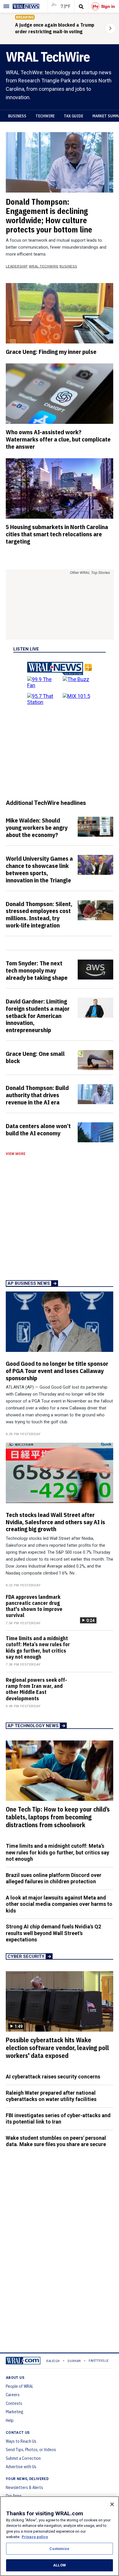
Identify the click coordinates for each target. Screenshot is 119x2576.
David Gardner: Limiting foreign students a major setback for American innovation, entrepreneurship (38, 1016)
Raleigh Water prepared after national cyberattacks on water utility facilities (51, 2096)
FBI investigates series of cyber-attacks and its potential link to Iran (58, 2119)
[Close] (112, 2504)
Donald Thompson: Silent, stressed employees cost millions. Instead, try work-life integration (39, 915)
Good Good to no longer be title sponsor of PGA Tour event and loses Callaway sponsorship (57, 1371)
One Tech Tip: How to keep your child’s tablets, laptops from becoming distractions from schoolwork (58, 1817)
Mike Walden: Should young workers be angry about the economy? (37, 827)
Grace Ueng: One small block (35, 1057)
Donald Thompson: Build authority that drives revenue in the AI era (37, 1095)
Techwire (45, 116)
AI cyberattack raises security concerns (53, 2077)
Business (17, 116)
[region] (59, 2536)
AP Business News (29, 1283)
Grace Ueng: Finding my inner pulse (51, 352)
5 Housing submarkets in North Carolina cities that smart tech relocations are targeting (57, 534)
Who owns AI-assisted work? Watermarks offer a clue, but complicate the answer (58, 439)
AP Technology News (33, 1726)
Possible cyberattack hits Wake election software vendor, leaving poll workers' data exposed (57, 2048)
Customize (59, 2549)
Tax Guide (74, 116)
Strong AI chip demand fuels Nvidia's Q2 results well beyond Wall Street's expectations (53, 1933)
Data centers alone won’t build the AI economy (38, 1129)
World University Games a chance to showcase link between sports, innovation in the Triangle (39, 869)
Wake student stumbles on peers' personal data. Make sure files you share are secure (56, 2141)
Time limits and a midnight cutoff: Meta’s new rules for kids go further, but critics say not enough (38, 1648)
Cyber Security (26, 1956)
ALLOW (59, 2565)
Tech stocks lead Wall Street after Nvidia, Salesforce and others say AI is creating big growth (55, 1522)
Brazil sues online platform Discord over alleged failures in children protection (54, 1878)
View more (16, 1154)
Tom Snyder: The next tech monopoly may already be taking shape (37, 970)
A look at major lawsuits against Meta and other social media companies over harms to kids (59, 1904)
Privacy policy (35, 2537)
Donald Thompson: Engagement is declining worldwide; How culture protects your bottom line (49, 216)
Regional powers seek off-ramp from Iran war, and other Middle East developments (36, 1689)
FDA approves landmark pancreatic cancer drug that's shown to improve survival (34, 1606)
